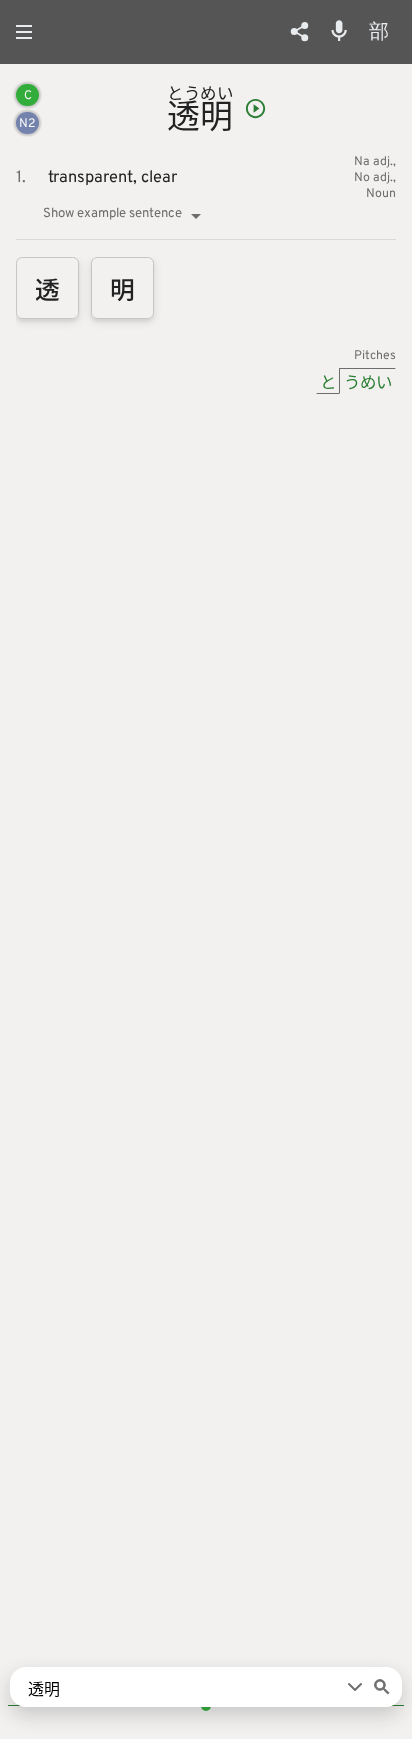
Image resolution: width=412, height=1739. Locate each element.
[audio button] (255, 108)
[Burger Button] (30, 32)
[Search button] (382, 1687)
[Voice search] (339, 31)
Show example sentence (112, 213)
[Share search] (299, 31)
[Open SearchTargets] (355, 1687)
